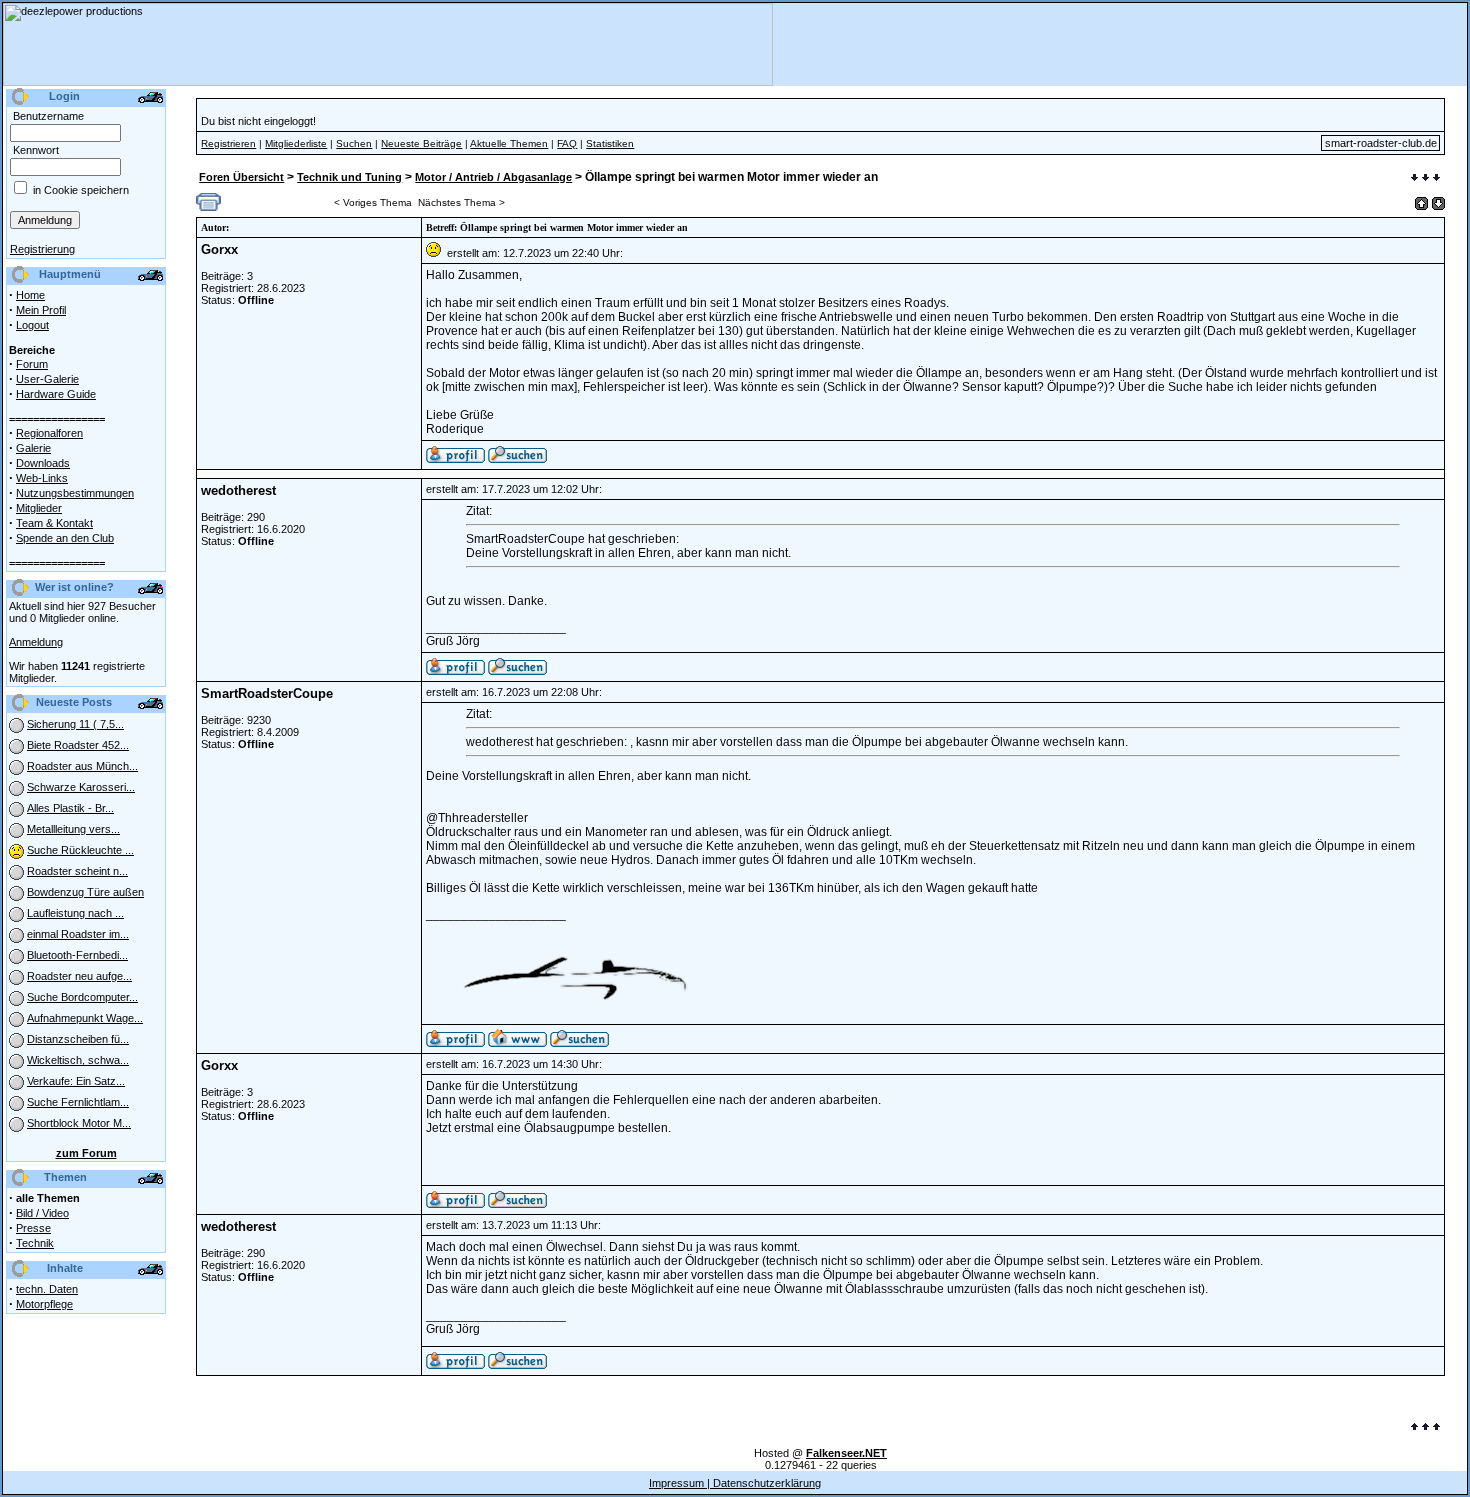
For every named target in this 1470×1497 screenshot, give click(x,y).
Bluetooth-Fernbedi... (77, 955)
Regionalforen (49, 433)
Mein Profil (41, 310)
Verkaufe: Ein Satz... (76, 1081)
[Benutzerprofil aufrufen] (455, 459)
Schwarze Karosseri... (81, 787)
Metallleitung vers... (73, 829)
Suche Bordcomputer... (82, 997)
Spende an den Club (65, 538)
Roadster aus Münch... (82, 766)
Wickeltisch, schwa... (78, 1060)
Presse (33, 1228)
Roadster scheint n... (77, 871)
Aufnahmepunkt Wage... (85, 1018)
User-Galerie (47, 379)
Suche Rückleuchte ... (80, 850)
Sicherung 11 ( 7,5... (75, 724)
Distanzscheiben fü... (78, 1039)
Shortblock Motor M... (79, 1123)
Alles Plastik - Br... (70, 808)
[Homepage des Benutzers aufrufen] (517, 1043)
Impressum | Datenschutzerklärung (735, 1483)
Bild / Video (42, 1213)
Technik (35, 1243)
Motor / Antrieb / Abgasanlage (493, 177)
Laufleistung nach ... (75, 913)
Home (30, 295)
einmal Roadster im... (78, 934)
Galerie (33, 448)
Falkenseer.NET (846, 1453)
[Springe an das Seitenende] (1425, 179)
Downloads (43, 463)
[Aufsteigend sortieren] (1421, 203)
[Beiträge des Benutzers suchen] (517, 671)
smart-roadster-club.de (1381, 143)
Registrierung (42, 249)
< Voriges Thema (373, 202)
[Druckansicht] (208, 207)
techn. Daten (47, 1289)
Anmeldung (36, 642)
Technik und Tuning (349, 177)
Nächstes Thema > (461, 202)
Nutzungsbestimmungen (75, 493)
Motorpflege (44, 1304)
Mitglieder (39, 508)
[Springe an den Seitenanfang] (1425, 1428)
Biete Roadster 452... (78, 745)
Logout (32, 325)
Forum (32, 364)
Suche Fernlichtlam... (78, 1102)
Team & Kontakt (54, 523)
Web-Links (42, 478)
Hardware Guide (56, 394)
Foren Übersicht (241, 177)
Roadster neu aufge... (79, 976)
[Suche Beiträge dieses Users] (517, 459)
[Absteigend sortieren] (1438, 203)
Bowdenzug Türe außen (85, 892)
